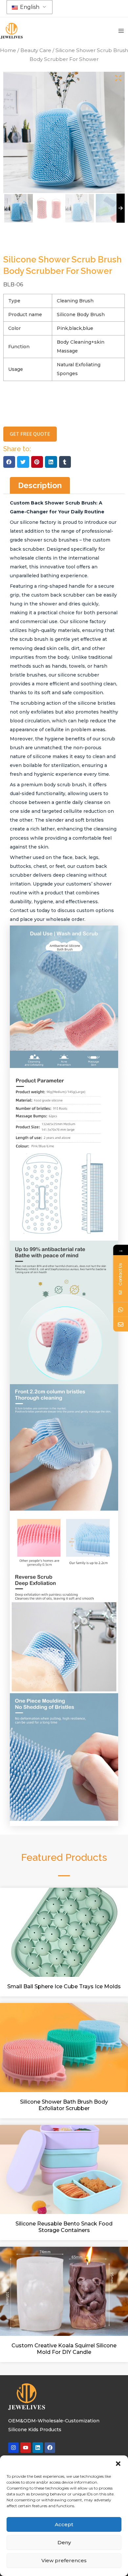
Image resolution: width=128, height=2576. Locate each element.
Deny (64, 2542)
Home (8, 50)
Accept (64, 2524)
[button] (118, 2464)
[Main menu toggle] (121, 31)
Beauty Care (36, 50)
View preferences (64, 2560)
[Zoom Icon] (118, 78)
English (29, 7)
